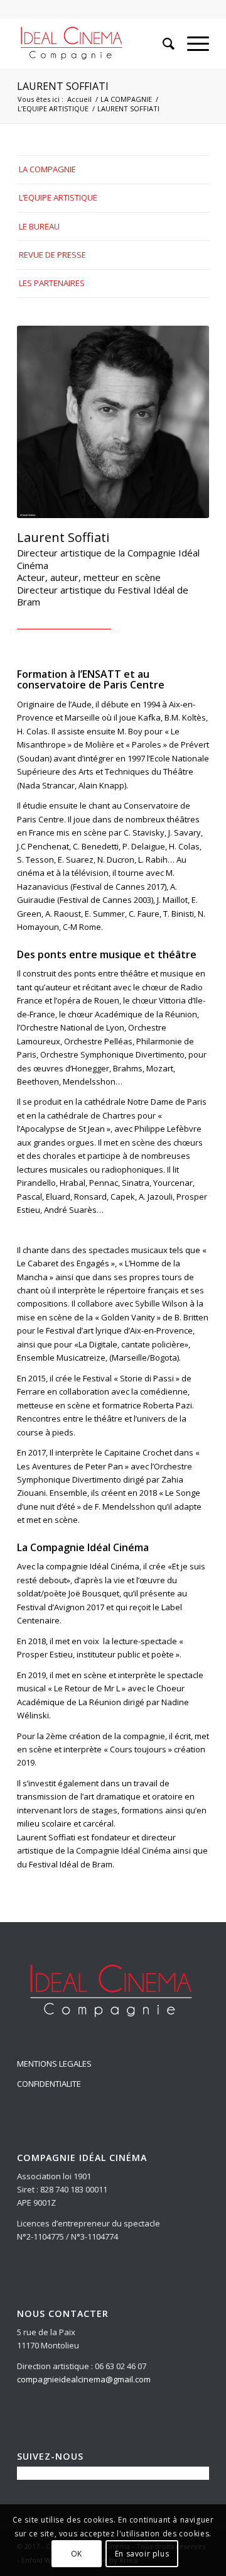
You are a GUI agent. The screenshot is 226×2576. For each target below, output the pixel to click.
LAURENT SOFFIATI (63, 86)
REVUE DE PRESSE (52, 255)
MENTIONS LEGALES (54, 2064)
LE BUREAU (39, 226)
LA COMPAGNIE (126, 99)
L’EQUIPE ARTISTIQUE (53, 108)
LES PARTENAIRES (52, 283)
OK (77, 2554)
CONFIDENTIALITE (49, 2084)
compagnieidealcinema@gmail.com (84, 2379)
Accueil (79, 99)
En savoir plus (142, 2554)
